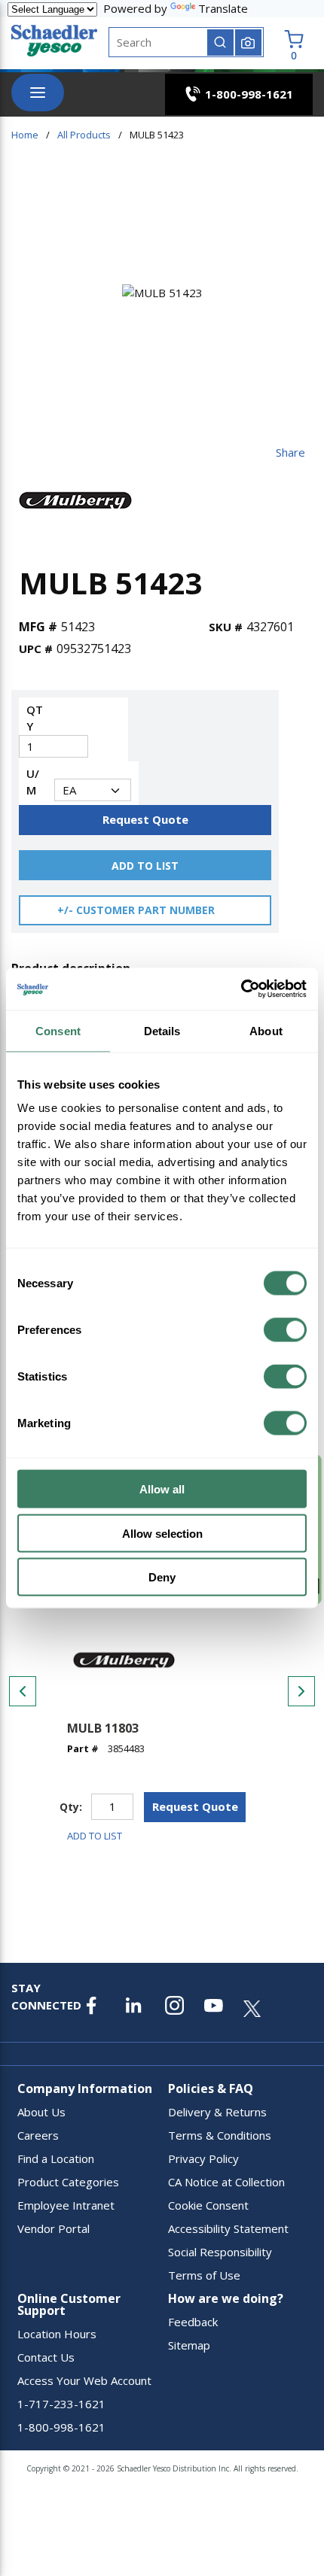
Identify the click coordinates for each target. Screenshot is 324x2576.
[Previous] (23, 1691)
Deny (162, 1577)
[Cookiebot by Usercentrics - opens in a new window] (241, 989)
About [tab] (266, 1030)
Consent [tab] (58, 1030)
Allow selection (162, 1533)
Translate (223, 8)
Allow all (162, 1489)
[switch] (285, 1330)
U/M (33, 782)
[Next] (301, 1691)
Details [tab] (162, 1030)
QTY (35, 718)
